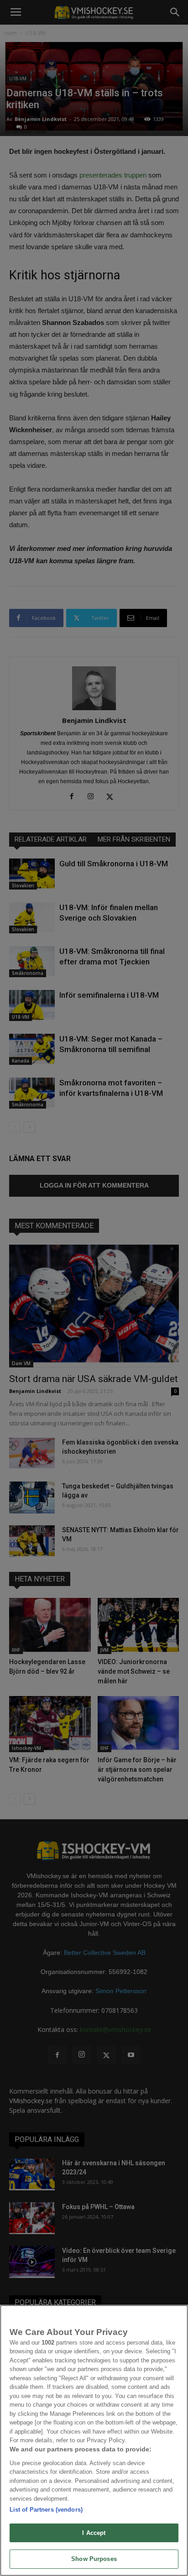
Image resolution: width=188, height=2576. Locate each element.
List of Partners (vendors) (46, 2510)
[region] (94, 2440)
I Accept (94, 2533)
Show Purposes (94, 2559)
